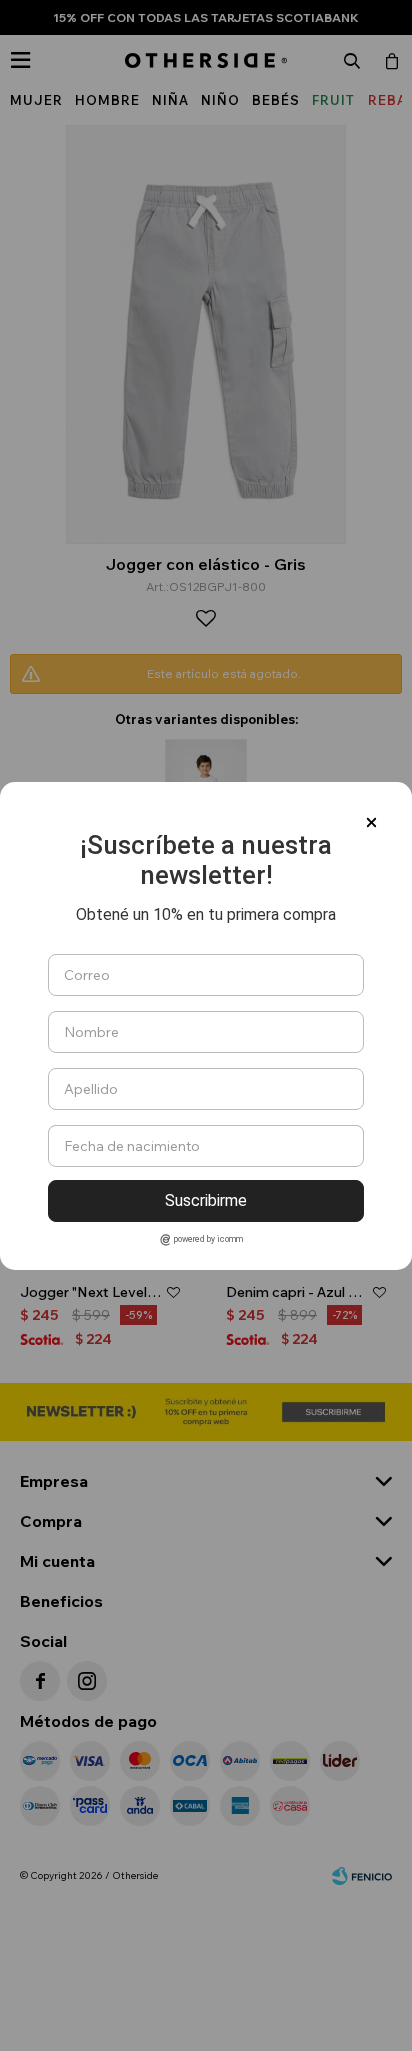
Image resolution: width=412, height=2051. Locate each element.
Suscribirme (206, 1200)
